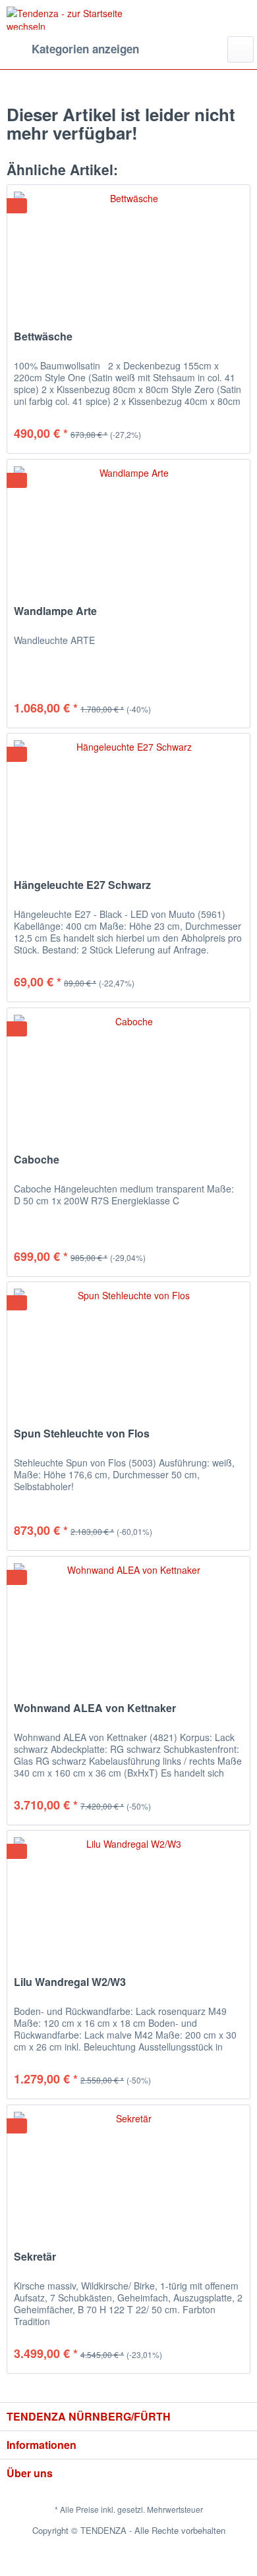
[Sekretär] (128, 2171)
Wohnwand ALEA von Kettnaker (95, 1708)
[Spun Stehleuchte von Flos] (128, 1348)
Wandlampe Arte (55, 611)
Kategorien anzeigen (85, 49)
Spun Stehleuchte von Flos (82, 1434)
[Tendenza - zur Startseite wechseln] (68, 18)
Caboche (37, 1160)
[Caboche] (128, 1074)
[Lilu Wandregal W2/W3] (128, 1896)
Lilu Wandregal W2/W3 (70, 1982)
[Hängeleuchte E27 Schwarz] (128, 799)
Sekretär (35, 2257)
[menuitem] (73, 49)
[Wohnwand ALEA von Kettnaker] (128, 1623)
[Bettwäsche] (128, 251)
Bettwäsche (43, 337)
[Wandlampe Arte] (128, 525)
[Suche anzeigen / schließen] (241, 49)
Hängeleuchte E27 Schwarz (82, 885)
